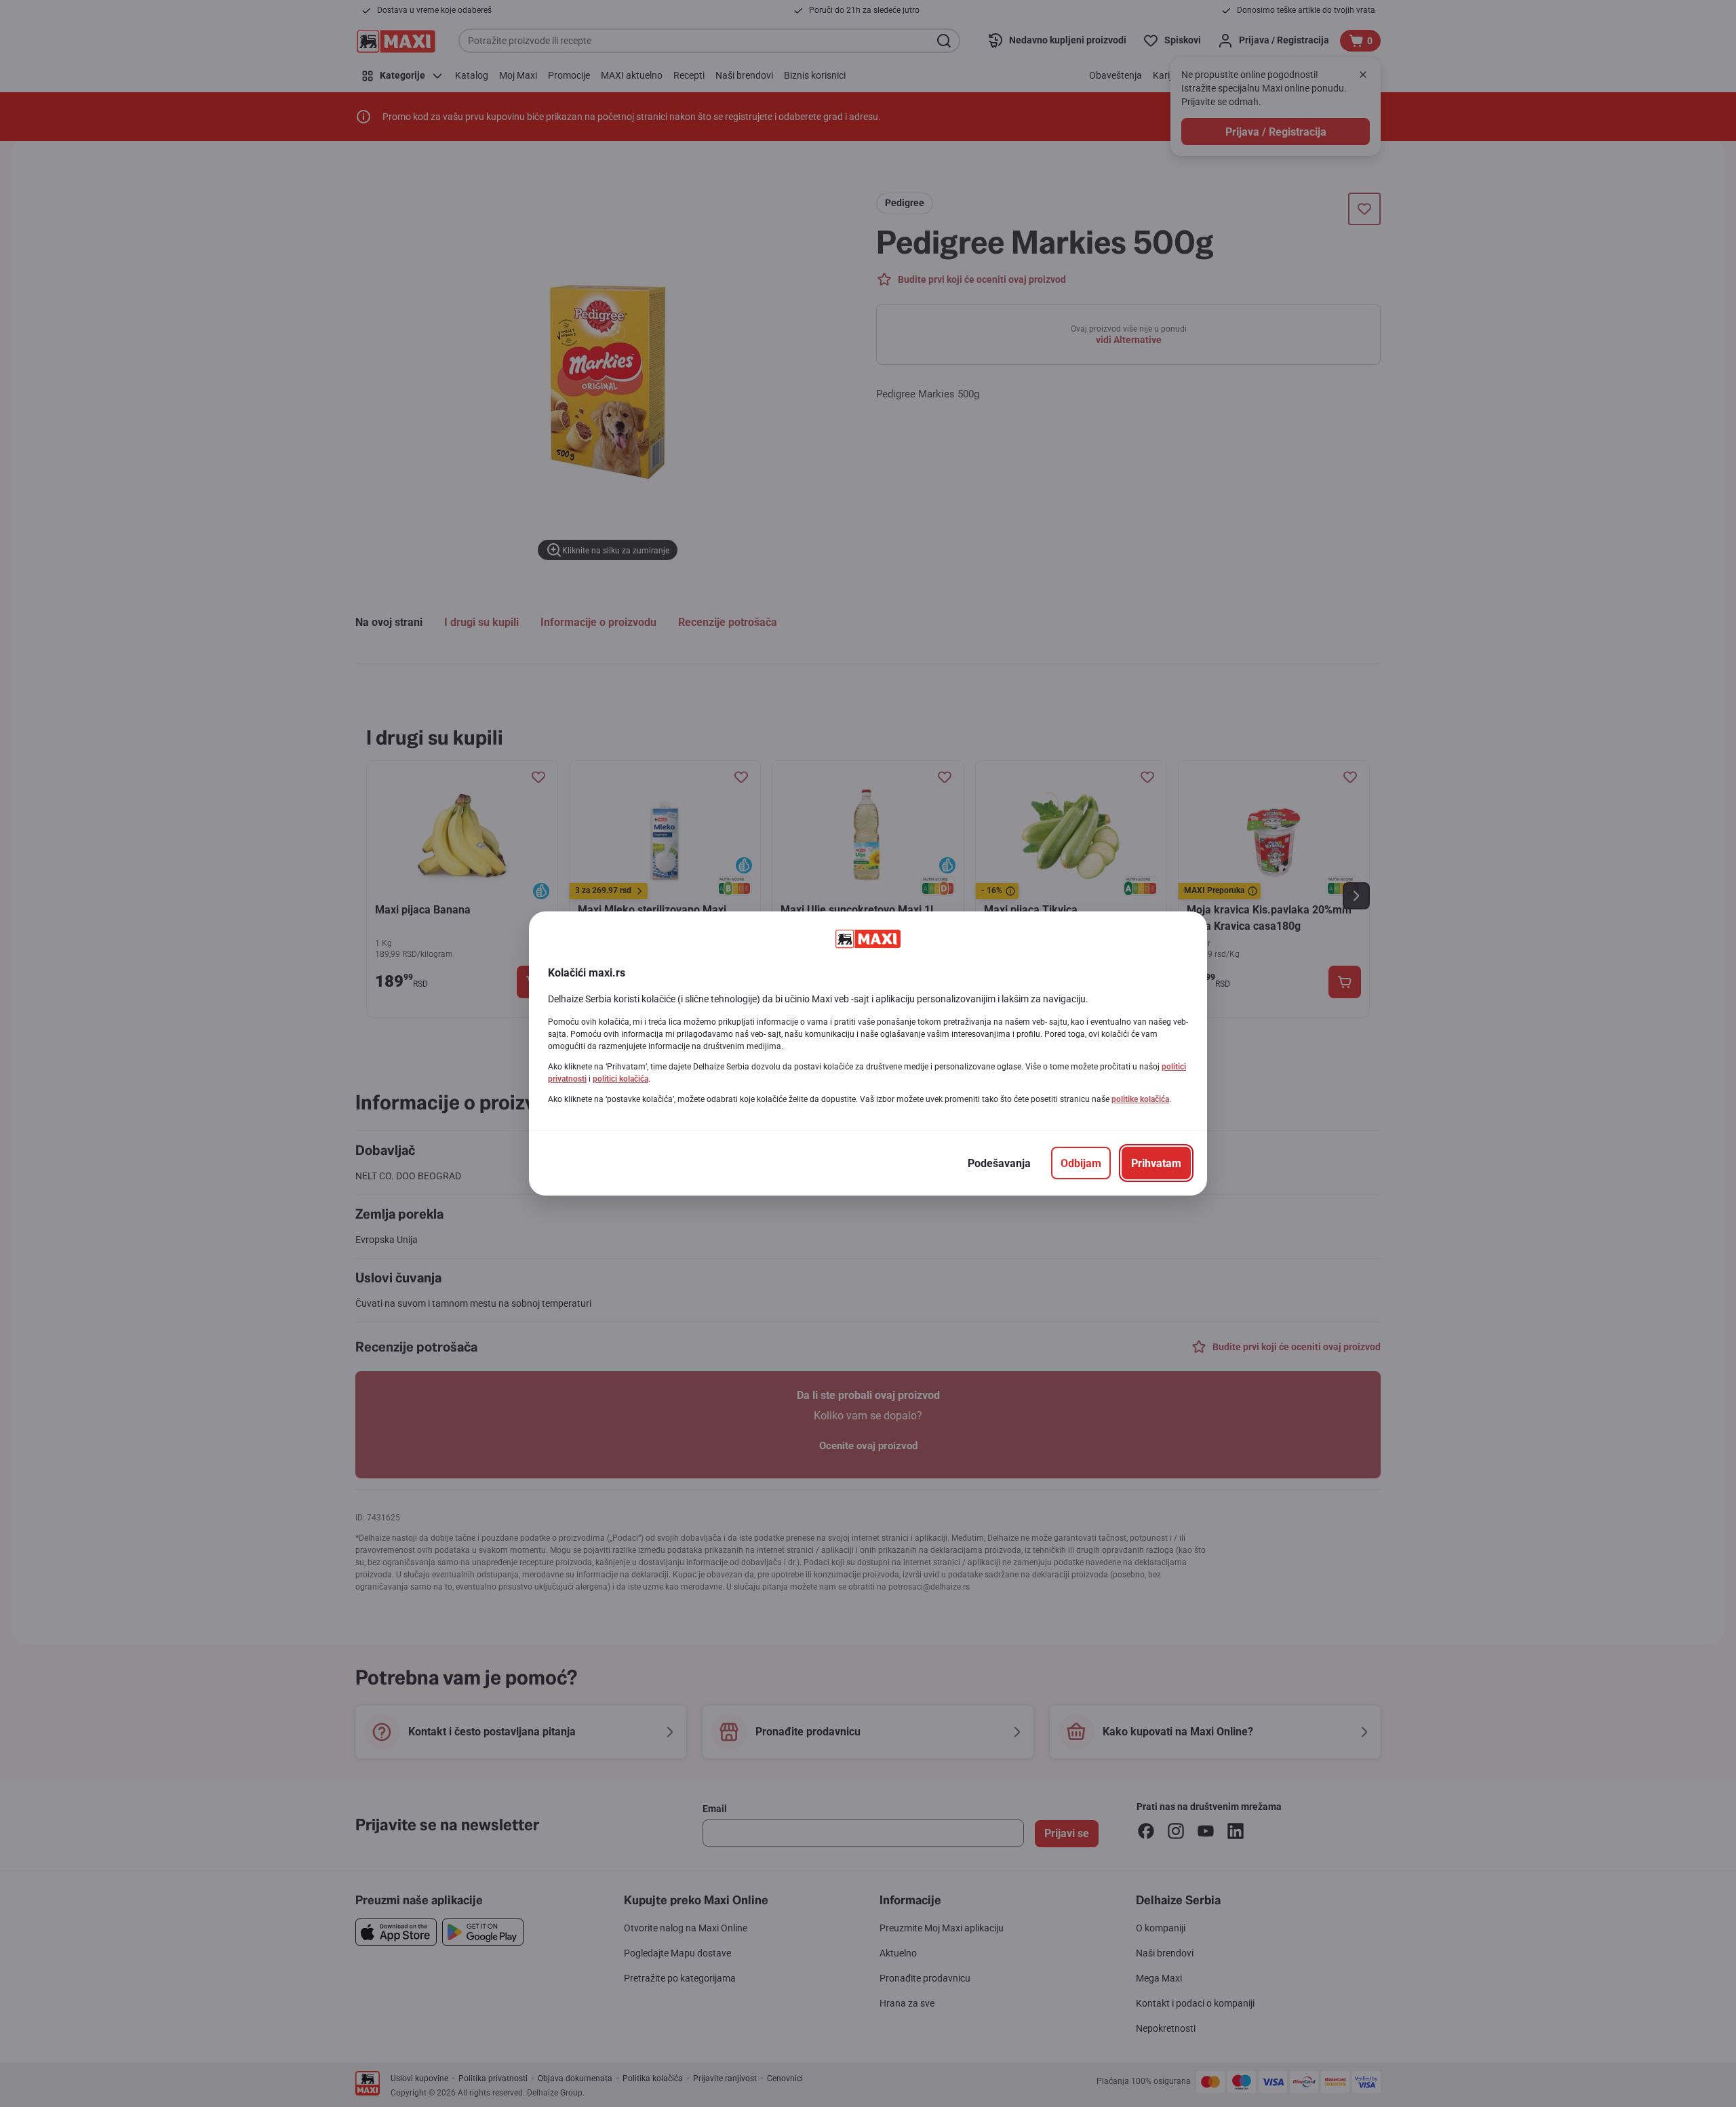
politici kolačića (620, 1079)
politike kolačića (1140, 1099)
